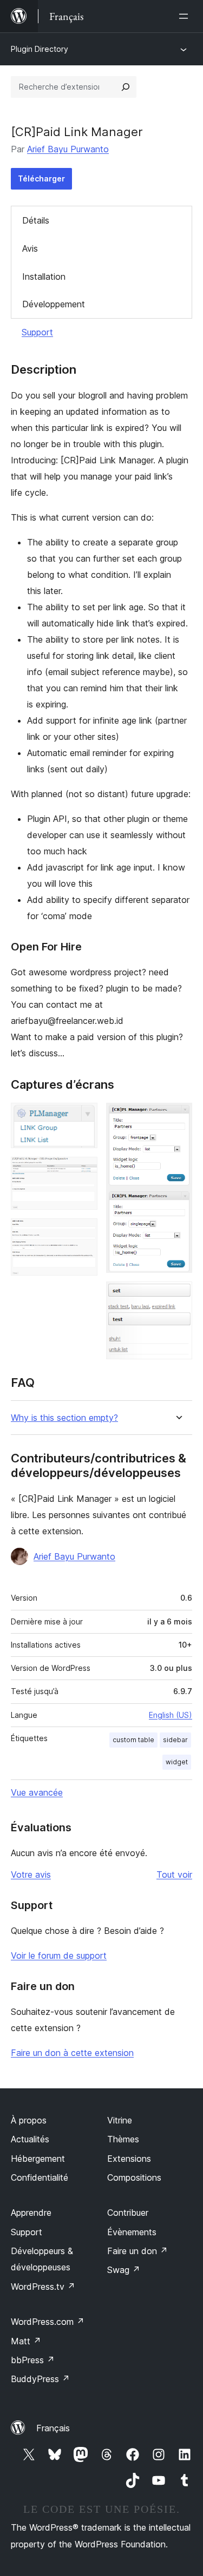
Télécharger (41, 178)
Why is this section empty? (64, 1418)
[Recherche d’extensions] (126, 87)
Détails (36, 220)
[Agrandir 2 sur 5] (83, 1171)
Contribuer (128, 2213)
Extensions (129, 2159)
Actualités (30, 2139)
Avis (30, 248)
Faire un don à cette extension (72, 2053)
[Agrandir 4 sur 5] (178, 1117)
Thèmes (123, 2139)
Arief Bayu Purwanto (68, 149)
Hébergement (38, 2159)
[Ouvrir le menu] (186, 16)
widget (177, 1762)
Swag (124, 2270)
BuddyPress (40, 2379)
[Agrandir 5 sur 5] (178, 1296)
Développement (54, 304)
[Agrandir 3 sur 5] (83, 1233)
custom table (133, 1740)
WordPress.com (48, 2322)
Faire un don (137, 2251)
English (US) (171, 1715)
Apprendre (31, 2213)
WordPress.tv (43, 2287)
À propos (29, 2120)
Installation (44, 277)
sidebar (175, 1740)
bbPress (33, 2360)
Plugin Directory (40, 49)
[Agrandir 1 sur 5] (83, 1117)
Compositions (134, 2177)
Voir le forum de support (59, 1955)
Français (53, 2428)
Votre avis (31, 1874)
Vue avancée (37, 1792)
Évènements (132, 2232)
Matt (26, 2341)
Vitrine (120, 2120)
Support (37, 332)
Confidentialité (40, 2177)
